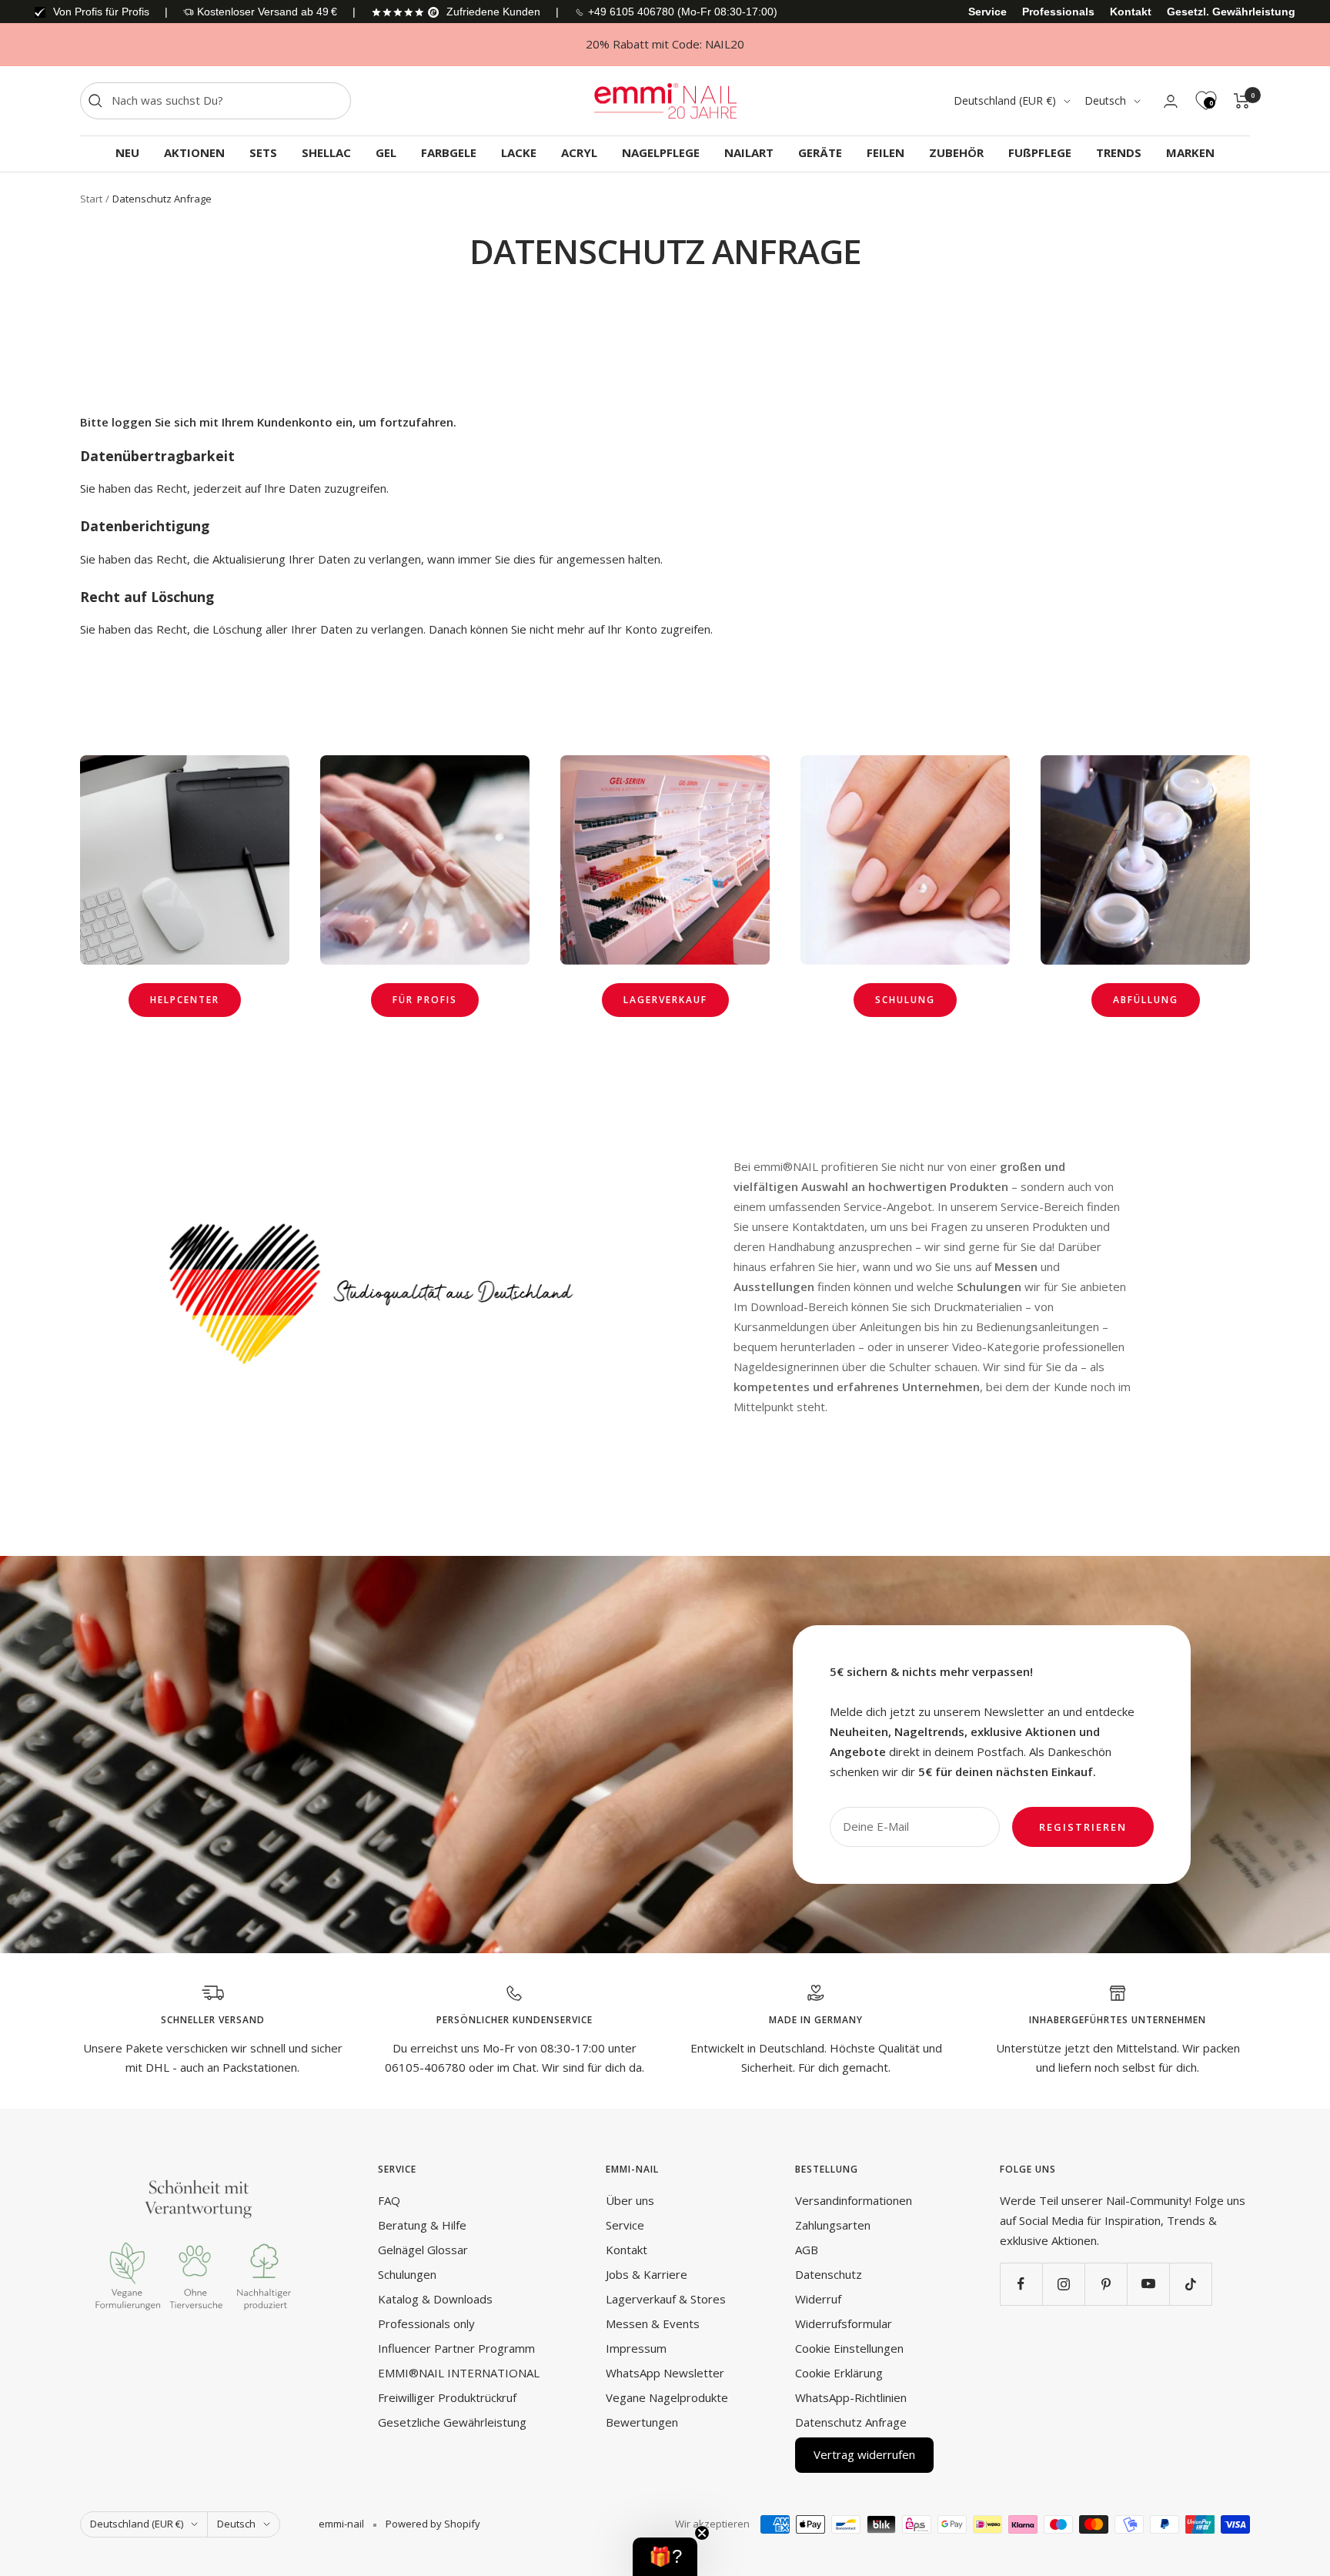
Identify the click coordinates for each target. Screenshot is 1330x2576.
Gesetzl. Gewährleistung (1231, 12)
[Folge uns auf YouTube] (1148, 2284)
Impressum (636, 2348)
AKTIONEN (194, 152)
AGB (807, 2250)
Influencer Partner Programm (456, 2348)
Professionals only (426, 2323)
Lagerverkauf (665, 1000)
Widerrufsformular (844, 2323)
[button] (665, 2557)
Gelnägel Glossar (423, 2250)
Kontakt (1131, 12)
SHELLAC (326, 152)
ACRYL (579, 152)
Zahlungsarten (833, 2225)
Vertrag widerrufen (864, 2454)
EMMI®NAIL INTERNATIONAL (459, 2373)
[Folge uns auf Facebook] (1021, 2284)
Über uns (630, 2200)
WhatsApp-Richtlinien (851, 2397)
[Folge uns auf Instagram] (1063, 2284)
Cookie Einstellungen (849, 2348)
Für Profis (425, 1000)
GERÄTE (820, 152)
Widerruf (818, 2299)
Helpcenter (185, 1000)
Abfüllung (1146, 1000)
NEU (127, 152)
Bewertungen (642, 2422)
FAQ (389, 2200)
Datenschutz (829, 2274)
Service (987, 12)
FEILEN (886, 152)
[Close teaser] (702, 2533)
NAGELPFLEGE (661, 152)
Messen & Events (653, 2323)
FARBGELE (449, 152)
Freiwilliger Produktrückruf (447, 2397)
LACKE (519, 152)
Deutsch (1105, 100)
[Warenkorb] (1242, 101)
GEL (386, 152)
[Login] (1171, 101)
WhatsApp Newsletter (665, 2373)
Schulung (905, 1000)
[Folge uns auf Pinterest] (1106, 2284)
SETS (263, 152)
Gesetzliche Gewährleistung (452, 2422)
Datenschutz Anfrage (851, 2422)
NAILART (749, 152)
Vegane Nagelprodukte (667, 2397)
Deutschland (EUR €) (1005, 100)
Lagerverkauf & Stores (666, 2299)
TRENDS (1119, 152)
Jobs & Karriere (647, 2274)
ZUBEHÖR (956, 152)
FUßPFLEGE (1040, 152)
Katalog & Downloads (435, 2299)
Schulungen (407, 2274)
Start (91, 199)
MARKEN (1190, 152)
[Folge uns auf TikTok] (1190, 2284)
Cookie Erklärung (839, 2373)
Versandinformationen (854, 2200)
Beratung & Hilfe (422, 2225)
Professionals (1058, 12)
